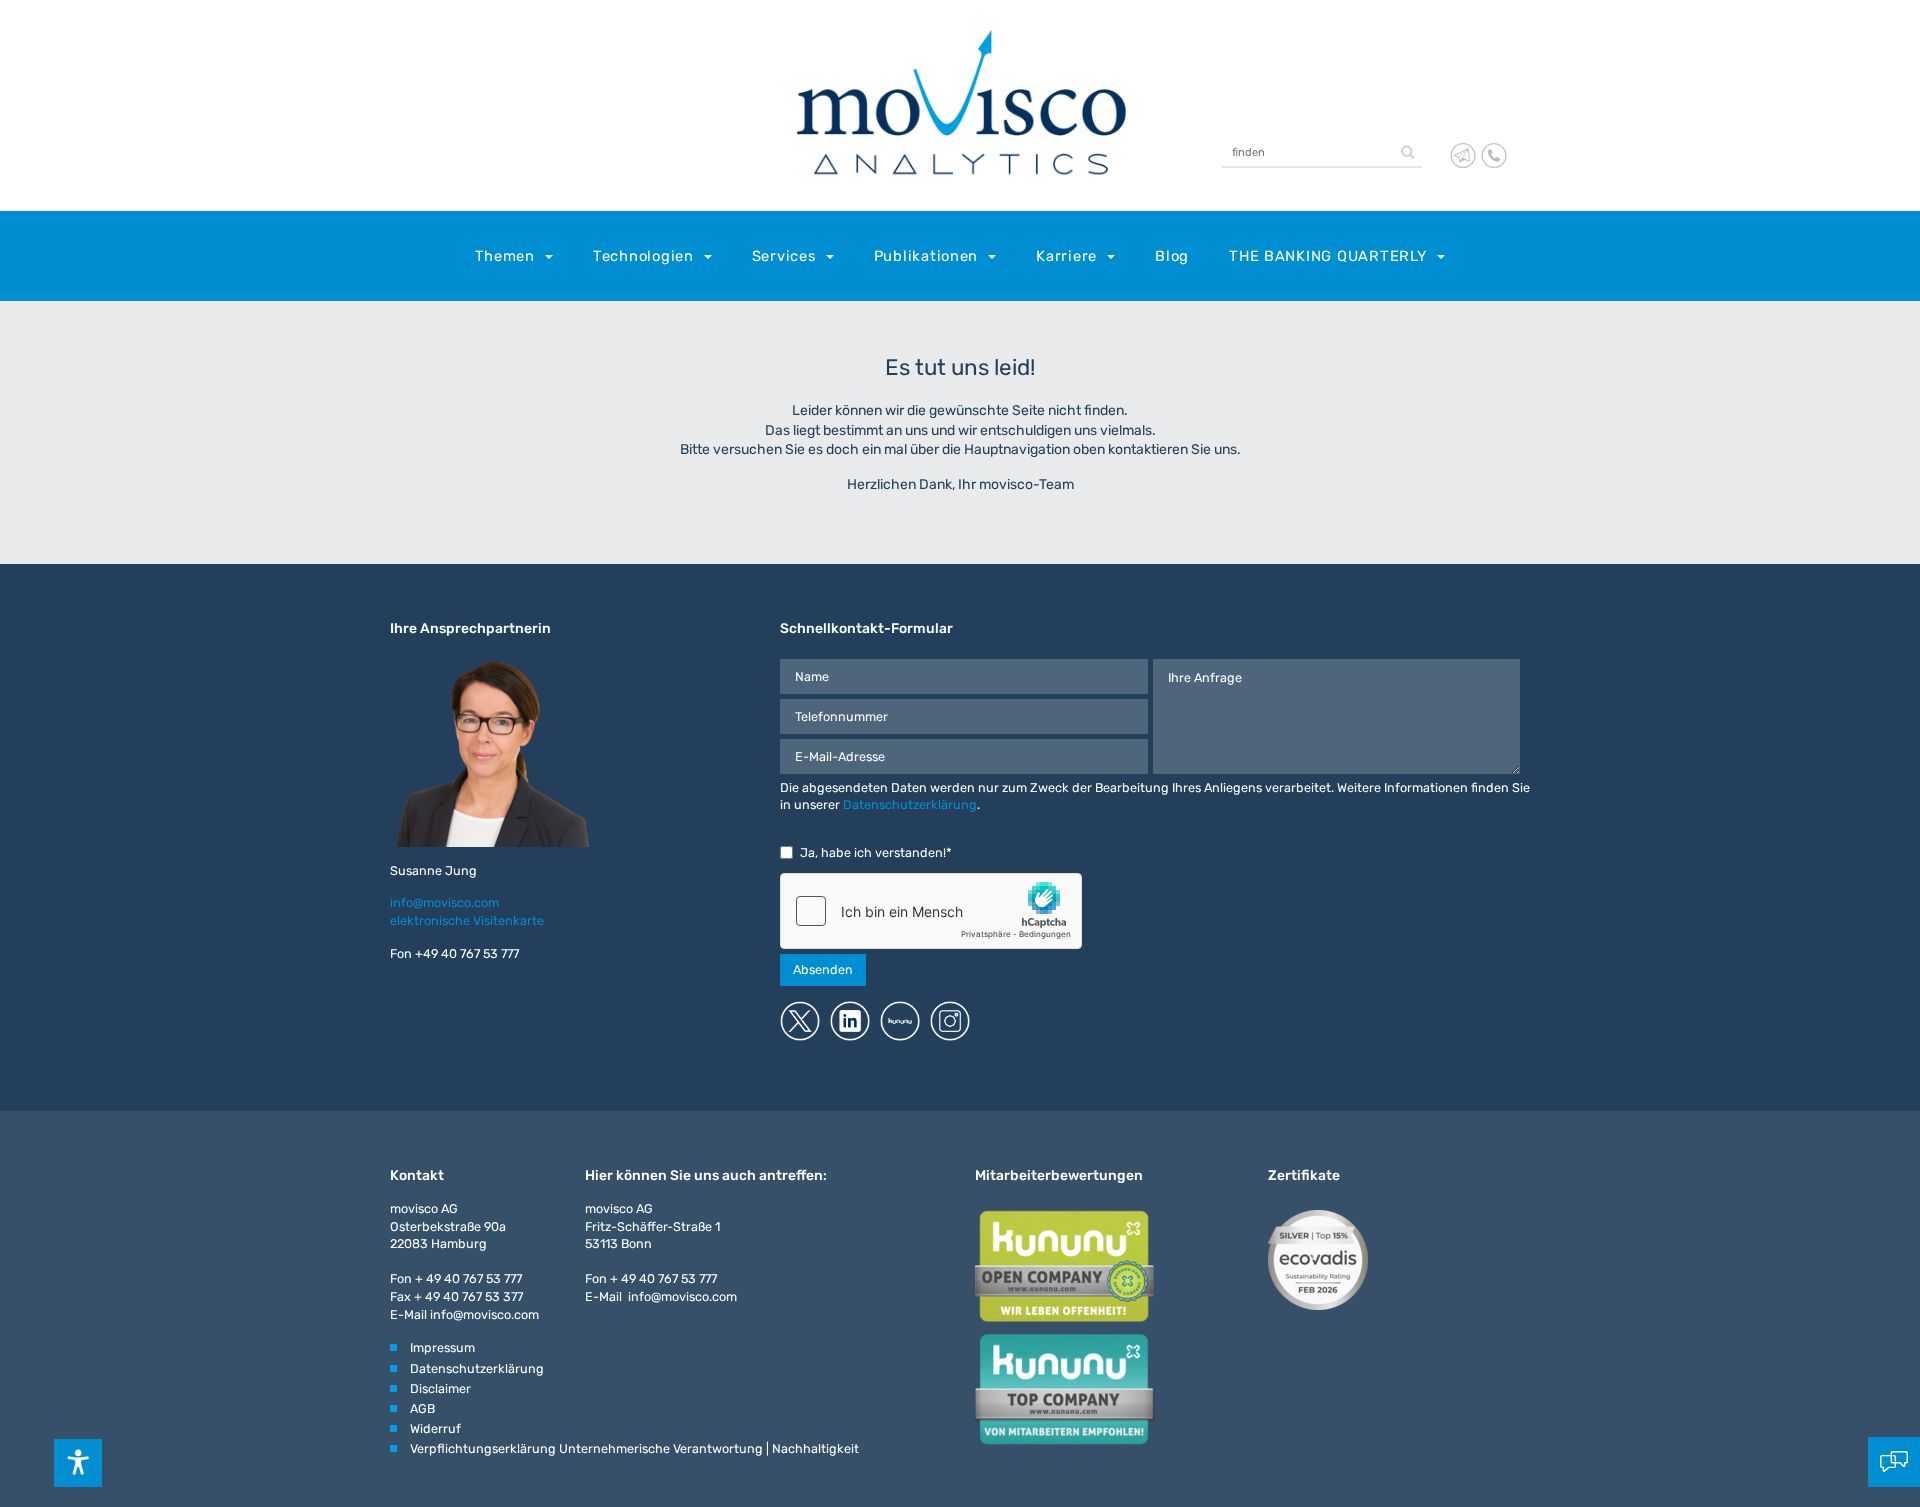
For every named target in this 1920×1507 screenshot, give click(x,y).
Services (784, 256)
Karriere (1066, 256)
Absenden (823, 969)
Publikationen (926, 256)
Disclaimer (440, 1388)
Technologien (643, 256)
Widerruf (435, 1428)
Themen (505, 256)
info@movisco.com (444, 902)
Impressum (442, 1347)
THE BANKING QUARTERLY (1328, 256)
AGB (422, 1408)
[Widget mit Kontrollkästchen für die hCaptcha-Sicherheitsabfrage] (931, 911)
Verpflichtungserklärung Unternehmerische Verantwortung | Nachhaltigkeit (634, 1448)
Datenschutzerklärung (910, 804)
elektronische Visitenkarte (467, 920)
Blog (1172, 256)
